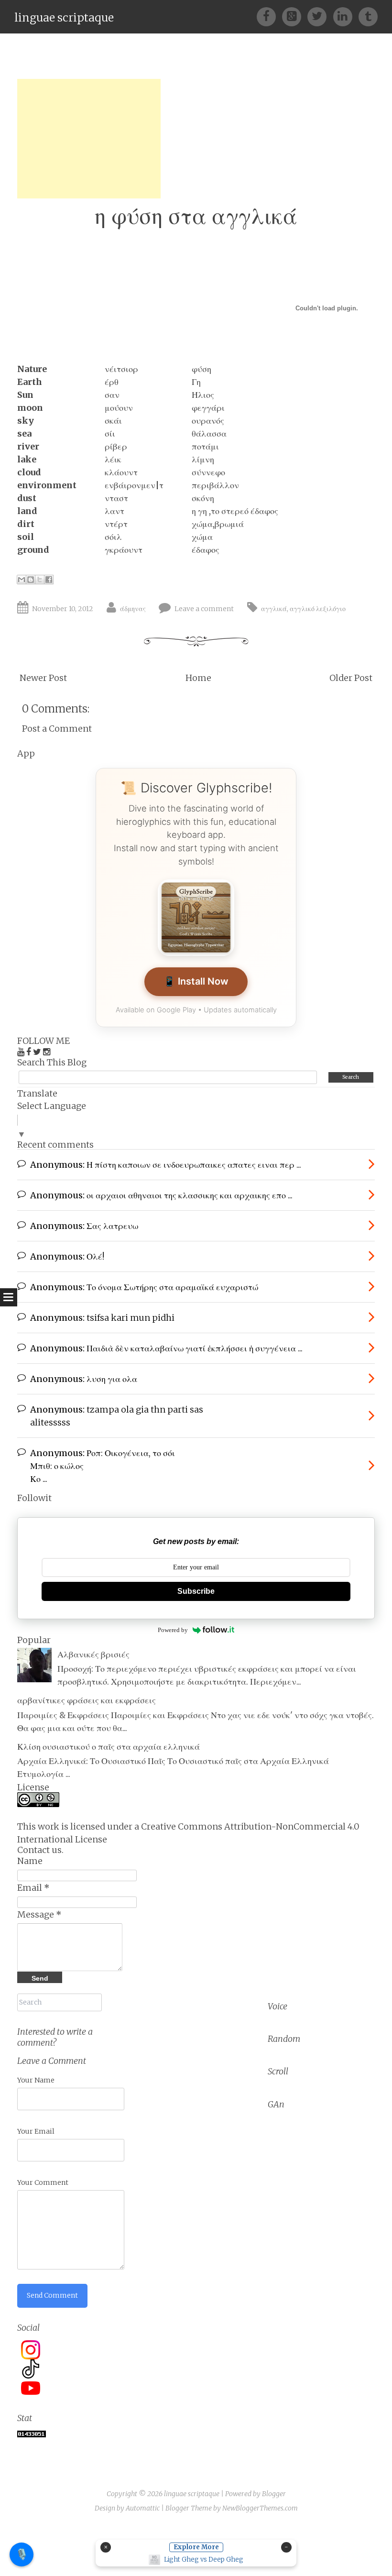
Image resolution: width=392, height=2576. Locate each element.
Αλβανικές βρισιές (93, 1654)
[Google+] (295, 16)
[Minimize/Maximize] (286, 2547)
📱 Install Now (196, 981)
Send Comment (52, 2295)
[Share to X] (40, 580)
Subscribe (196, 1591)
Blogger (274, 2494)
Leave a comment (204, 609)
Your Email (36, 2131)
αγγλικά (274, 609)
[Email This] (22, 580)
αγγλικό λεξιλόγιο (318, 609)
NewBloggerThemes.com (260, 2508)
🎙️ (22, 2554)
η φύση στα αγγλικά (196, 216)
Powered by (173, 1630)
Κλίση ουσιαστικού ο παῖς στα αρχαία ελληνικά (109, 1747)
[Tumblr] (368, 16)
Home (198, 678)
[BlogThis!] (31, 580)
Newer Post (43, 678)
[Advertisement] (89, 139)
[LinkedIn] (346, 16)
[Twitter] (320, 16)
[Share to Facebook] (49, 580)
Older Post (351, 678)
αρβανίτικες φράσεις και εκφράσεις (87, 1700)
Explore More (196, 2547)
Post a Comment (57, 729)
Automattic (143, 2508)
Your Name (36, 2080)
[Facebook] (269, 16)
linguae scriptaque (64, 17)
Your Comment (43, 2182)
